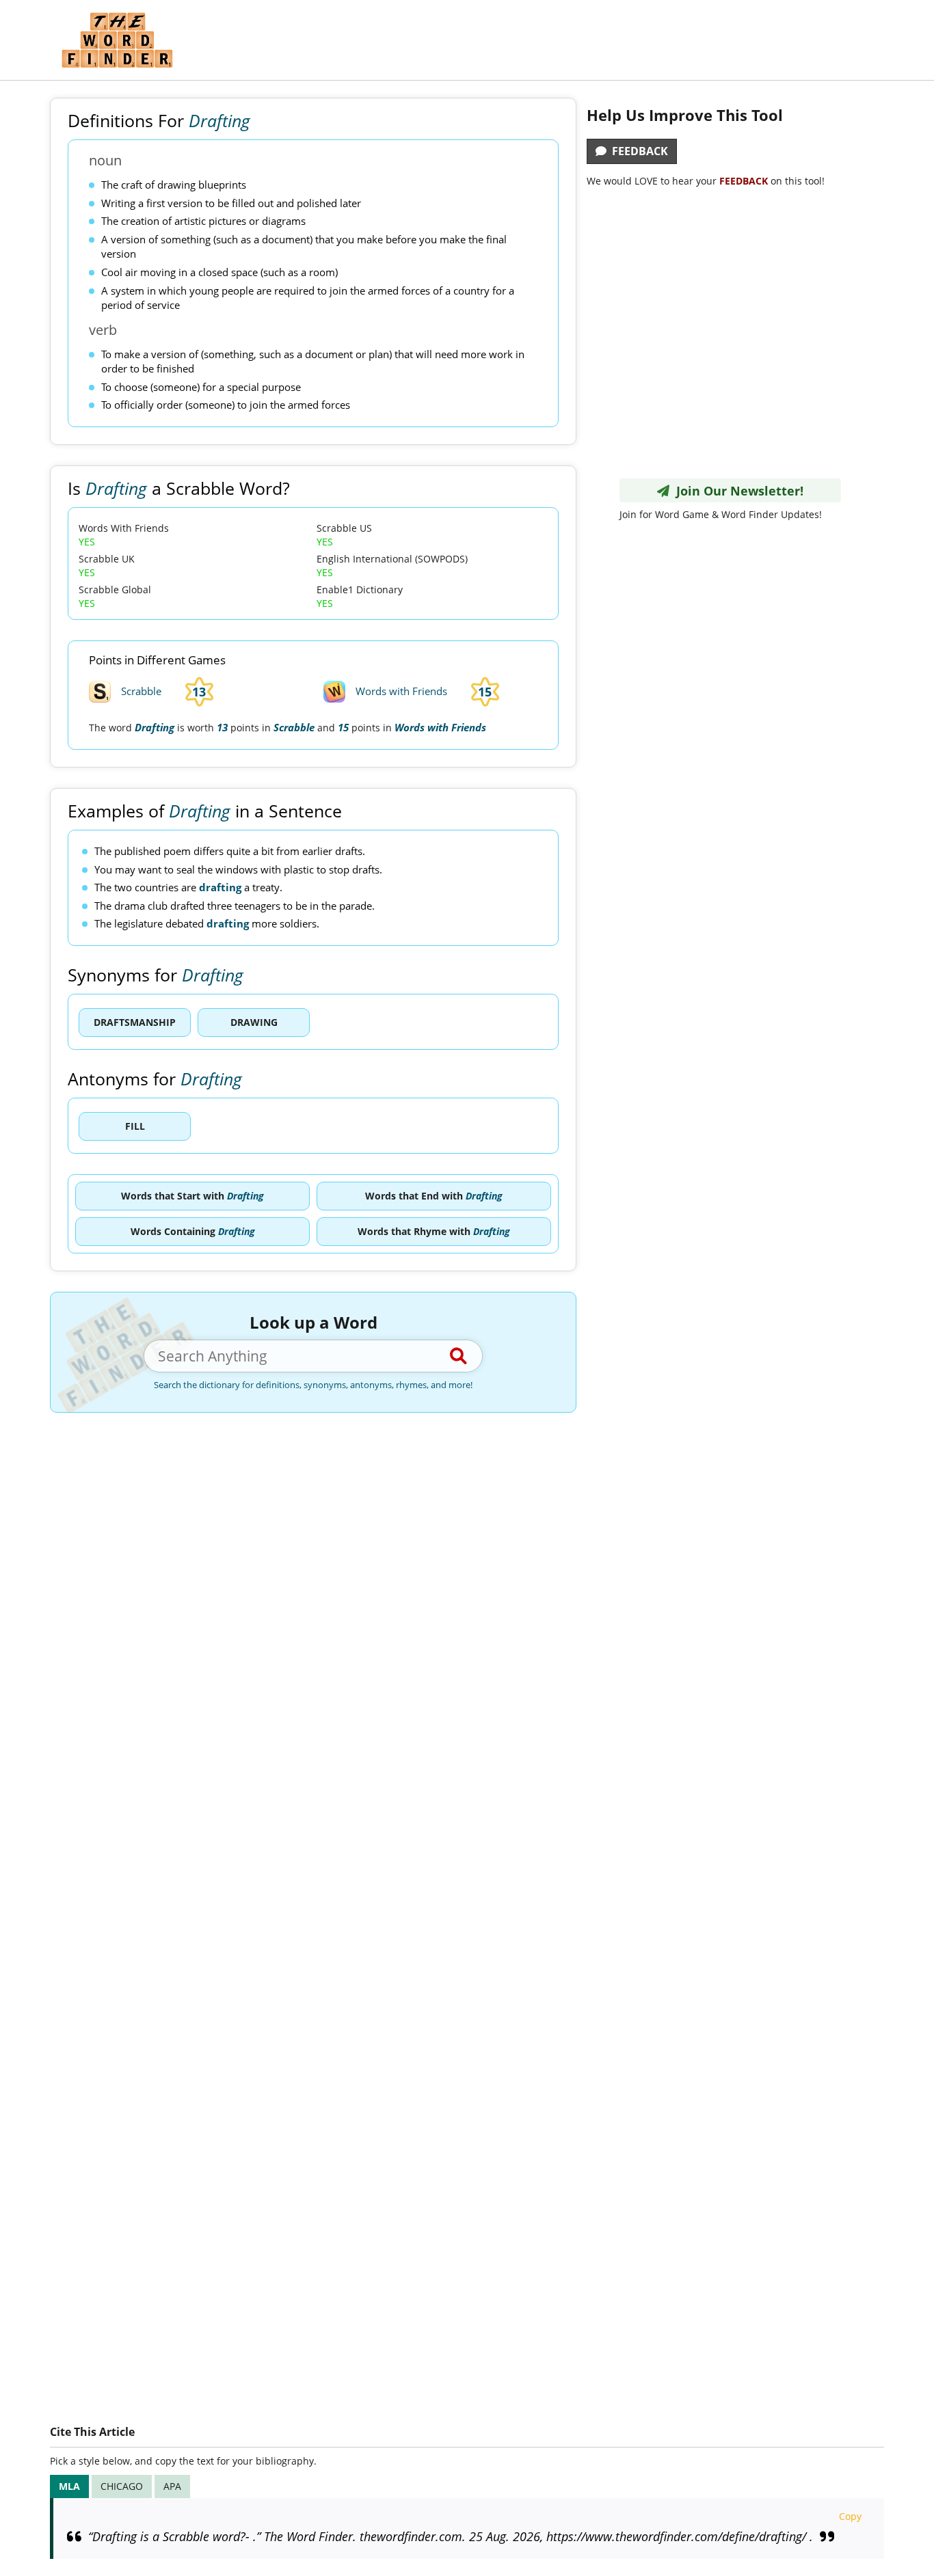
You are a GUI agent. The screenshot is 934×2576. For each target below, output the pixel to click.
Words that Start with (192, 1196)
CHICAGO (122, 2486)
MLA (69, 2486)
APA (172, 2486)
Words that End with (434, 1196)
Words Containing (193, 1231)
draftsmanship (135, 1022)
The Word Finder (117, 40)
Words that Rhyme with (434, 1231)
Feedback (637, 151)
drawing (254, 1022)
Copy (850, 2516)
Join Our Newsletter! (736, 491)
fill (135, 1126)
